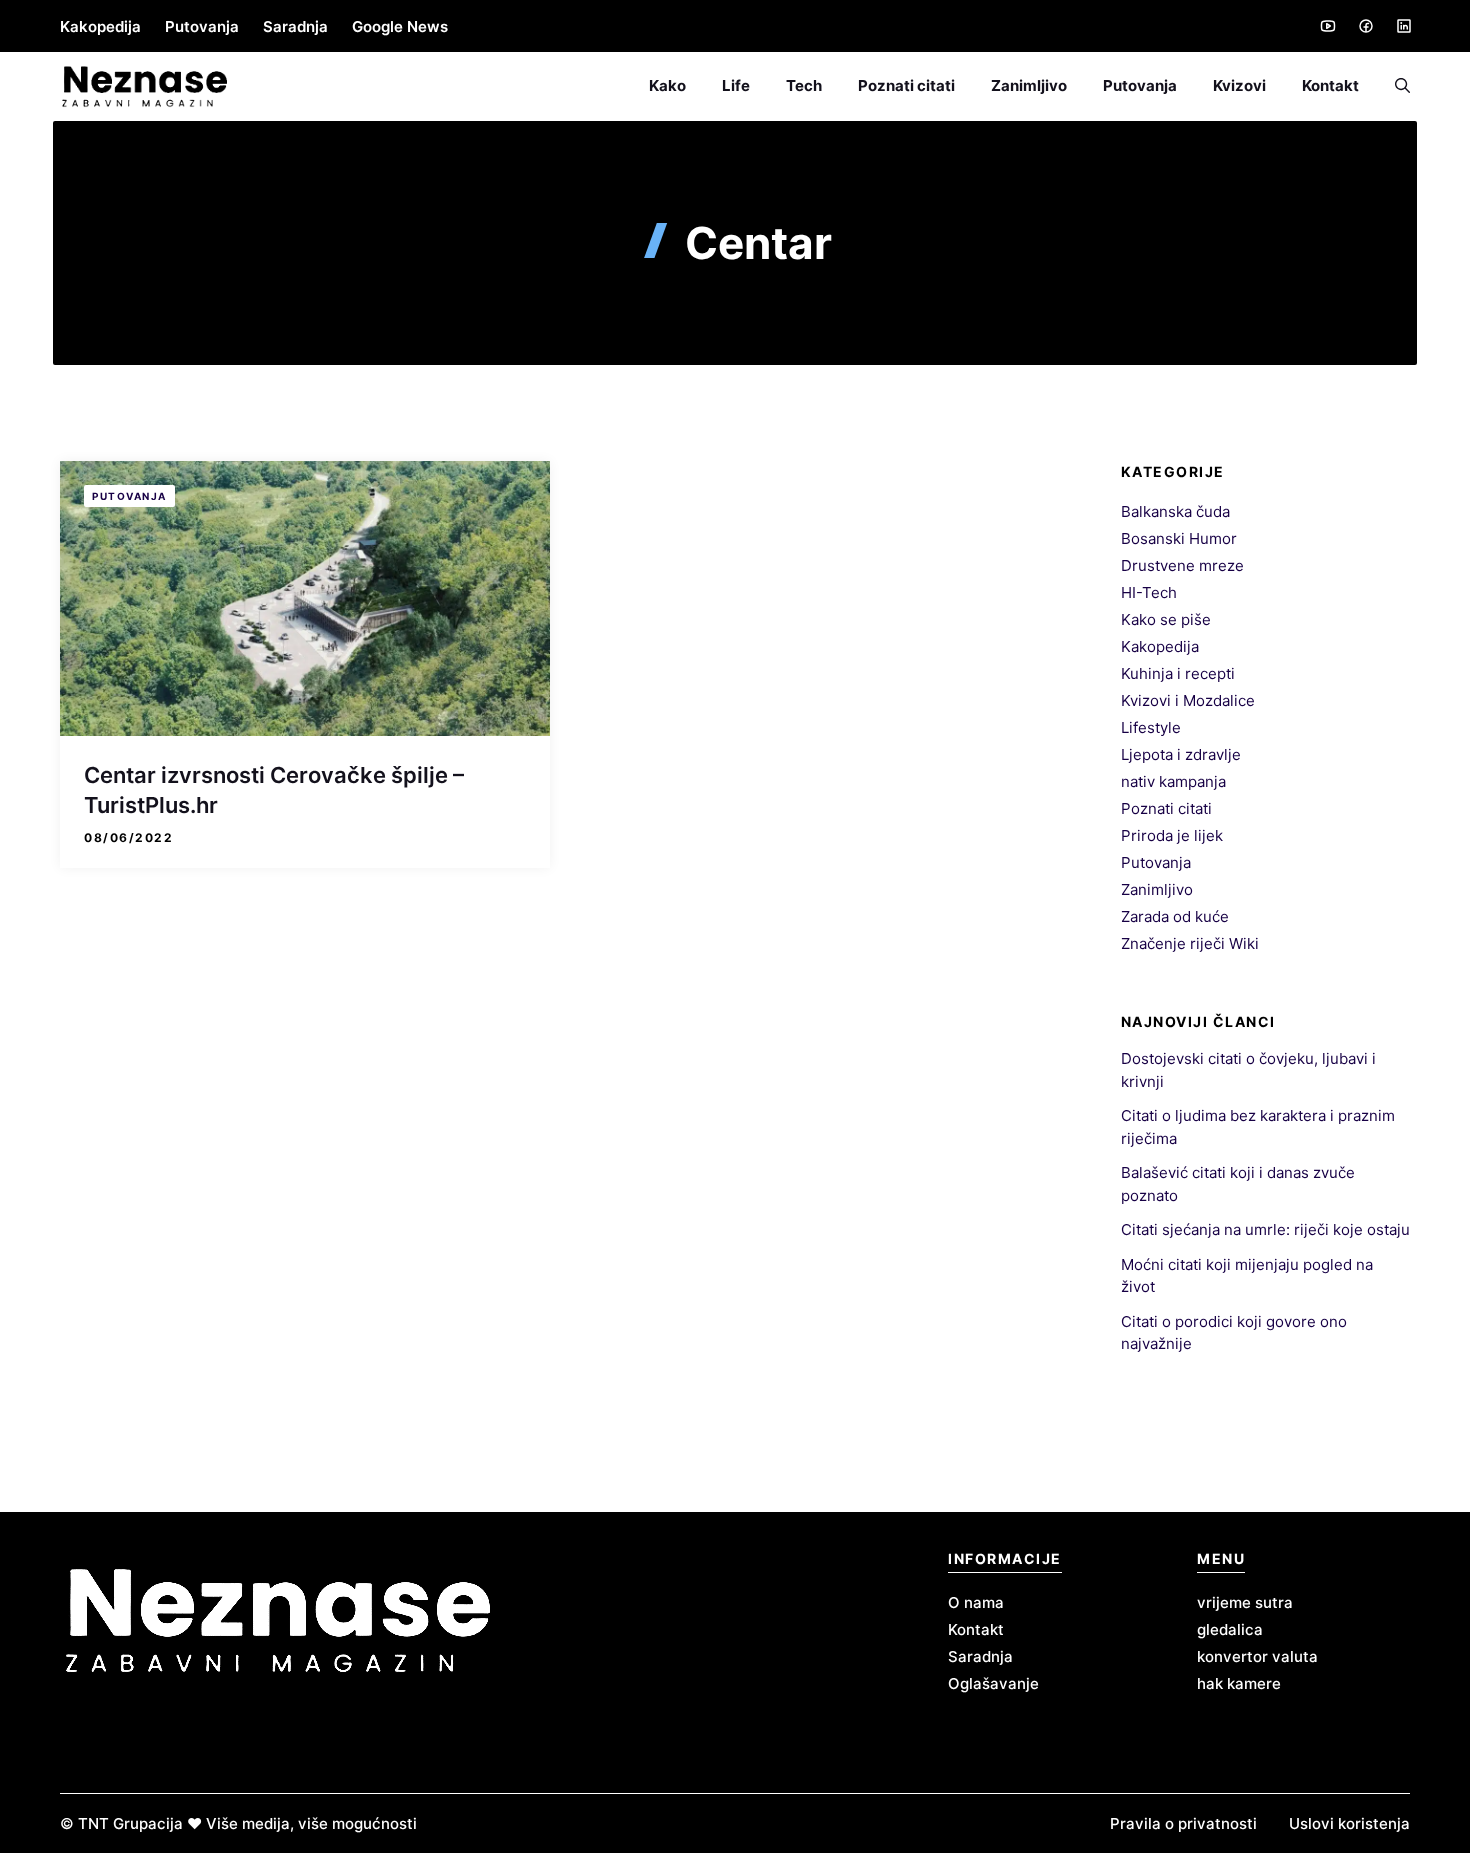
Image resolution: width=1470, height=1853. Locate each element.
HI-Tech (1149, 592)
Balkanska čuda (1175, 511)
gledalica (1230, 1629)
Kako (667, 85)
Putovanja (202, 26)
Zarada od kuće (1175, 916)
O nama (976, 1602)
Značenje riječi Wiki (1190, 943)
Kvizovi (1239, 85)
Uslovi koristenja (1349, 1823)
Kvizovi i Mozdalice (1188, 700)
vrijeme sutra (1245, 1602)
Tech (804, 85)
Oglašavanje (993, 1683)
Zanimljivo (1029, 85)
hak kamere (1239, 1683)
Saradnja (295, 26)
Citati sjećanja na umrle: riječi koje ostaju (1265, 1229)
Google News (400, 26)
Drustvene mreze (1182, 565)
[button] (1393, 86)
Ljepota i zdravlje (1181, 754)
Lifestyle (1151, 727)
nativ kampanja (1173, 781)
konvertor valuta (1257, 1656)
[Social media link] (1327, 26)
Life (736, 85)
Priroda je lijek (1172, 835)
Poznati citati (906, 85)
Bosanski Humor (1179, 538)
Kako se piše (1166, 619)
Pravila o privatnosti (1183, 1823)
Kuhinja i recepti (1178, 673)
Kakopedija (100, 26)
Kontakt (1330, 85)
